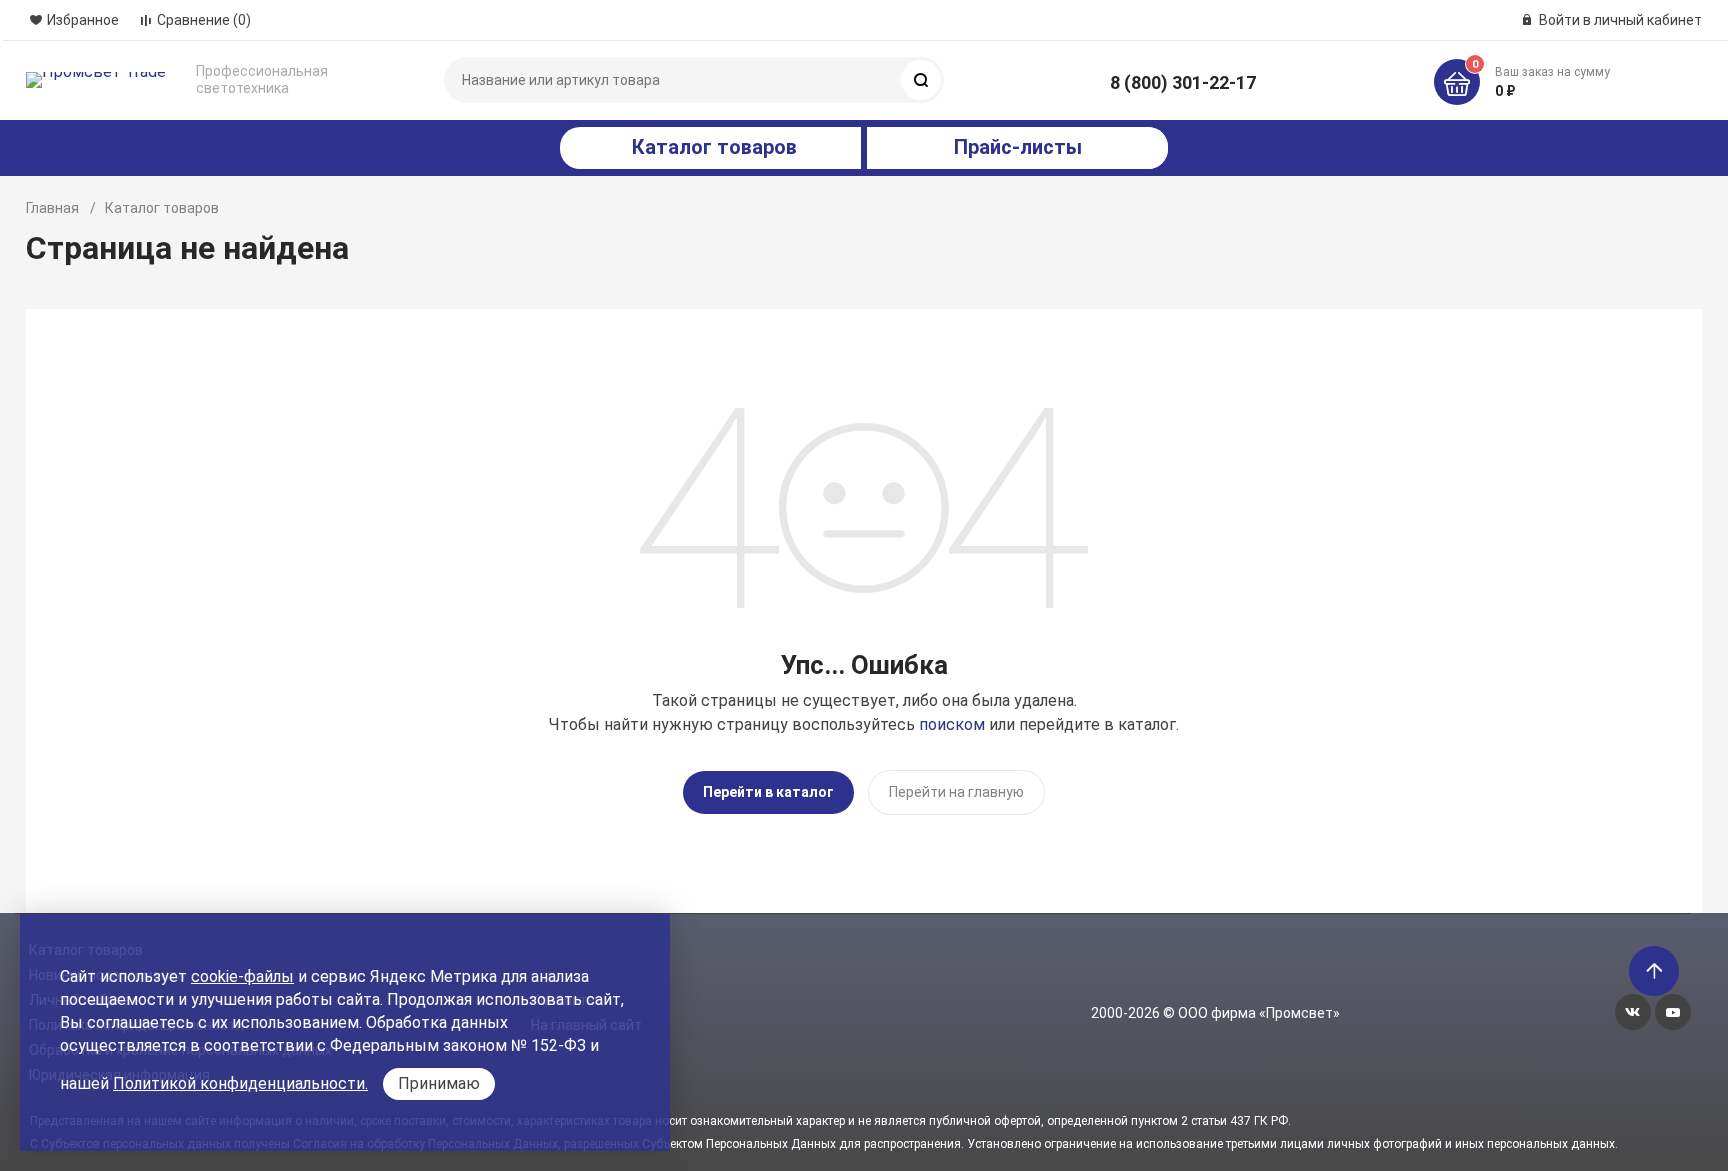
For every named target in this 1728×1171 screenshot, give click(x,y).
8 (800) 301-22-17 (1183, 82)
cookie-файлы (242, 976)
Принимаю (439, 1083)
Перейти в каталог (768, 792)
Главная (52, 208)
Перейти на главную (956, 792)
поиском (952, 724)
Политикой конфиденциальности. (240, 1083)
